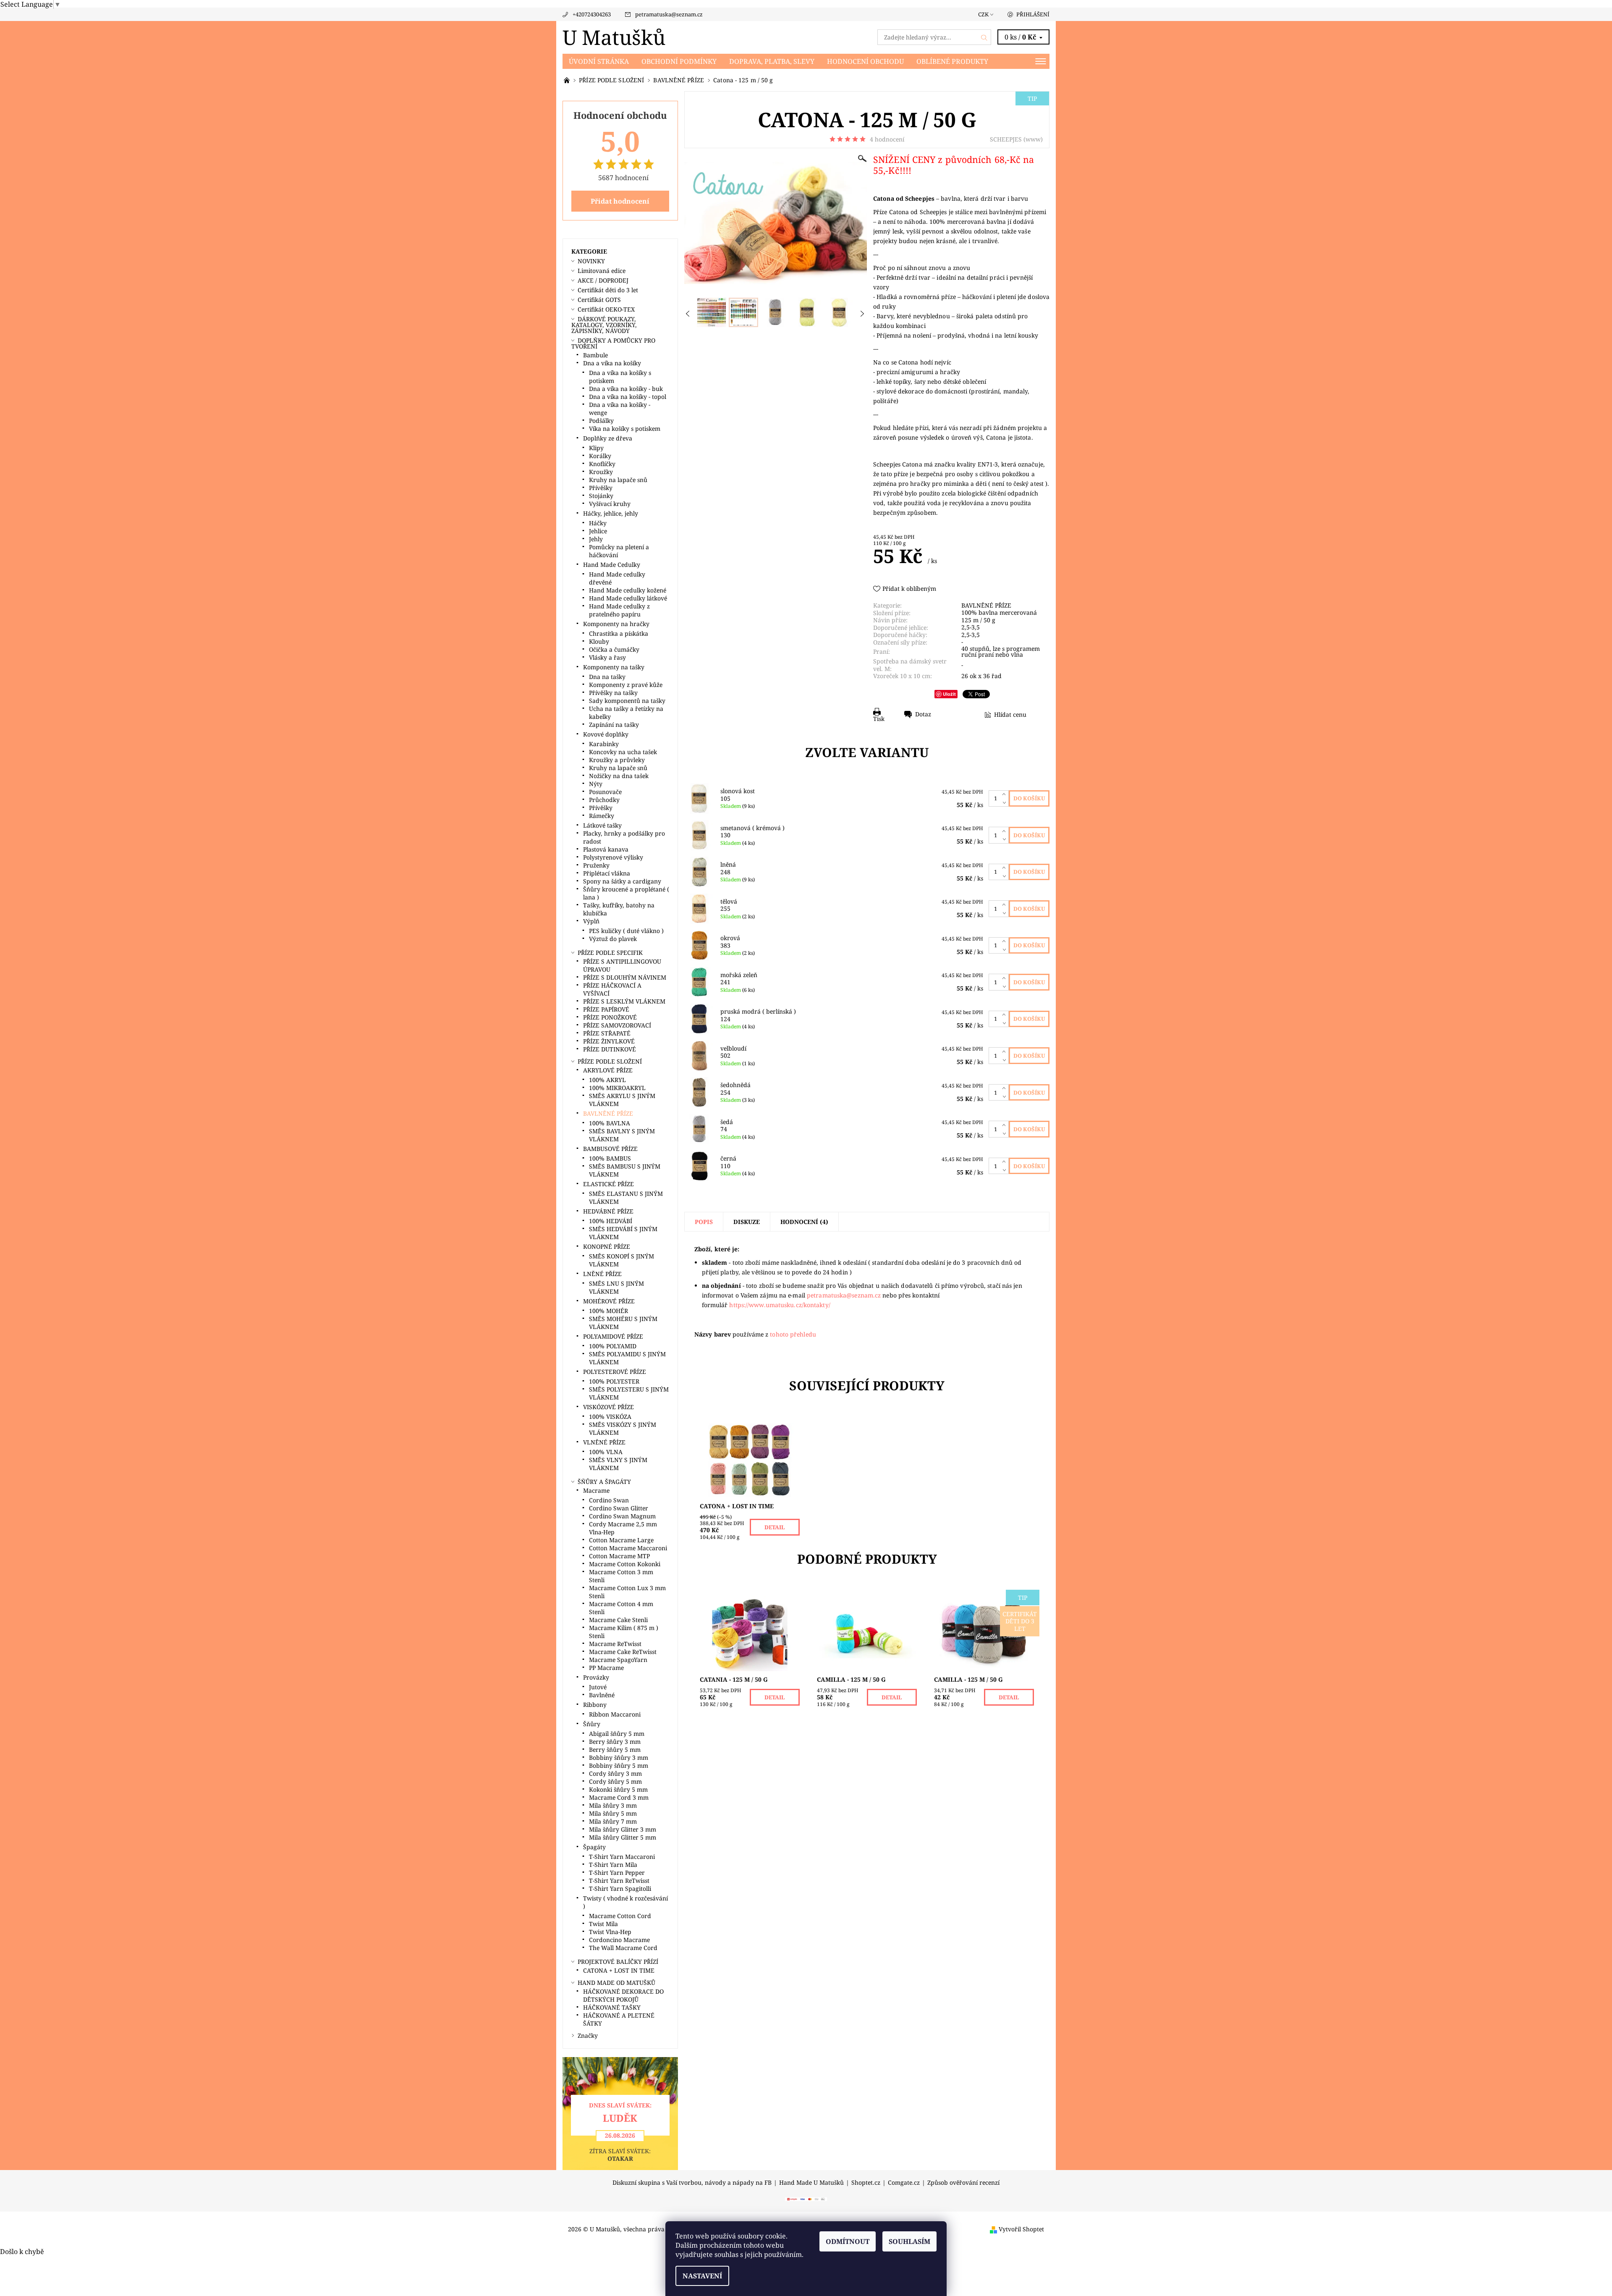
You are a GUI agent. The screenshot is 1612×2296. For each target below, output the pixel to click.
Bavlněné (602, 1695)
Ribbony (595, 1705)
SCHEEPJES (1006, 139)
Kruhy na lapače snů (618, 480)
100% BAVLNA (610, 1123)
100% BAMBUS (610, 1158)
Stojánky (601, 496)
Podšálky (601, 421)
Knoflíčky (602, 464)
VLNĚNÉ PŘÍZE (604, 1442)
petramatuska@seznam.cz (669, 14)
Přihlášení (1033, 14)
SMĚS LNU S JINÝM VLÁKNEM (616, 1287)
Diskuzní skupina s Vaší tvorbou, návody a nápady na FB (692, 2183)
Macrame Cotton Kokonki (625, 1564)
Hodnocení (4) (804, 1222)
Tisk (879, 718)
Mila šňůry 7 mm (613, 1821)
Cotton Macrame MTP (619, 1556)
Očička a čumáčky (614, 649)
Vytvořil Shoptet (1021, 2229)
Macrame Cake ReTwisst (623, 1652)
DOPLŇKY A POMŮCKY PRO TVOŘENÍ (613, 343)
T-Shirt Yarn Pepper (617, 1873)
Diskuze (747, 1222)
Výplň (591, 921)
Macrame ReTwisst (615, 1644)
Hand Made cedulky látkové (628, 598)
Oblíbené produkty (952, 61)
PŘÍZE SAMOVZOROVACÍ (617, 1025)
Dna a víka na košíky (612, 363)
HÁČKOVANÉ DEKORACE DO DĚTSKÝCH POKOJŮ (623, 1995)
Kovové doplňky (606, 734)
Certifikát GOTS (599, 300)
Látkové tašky (602, 825)
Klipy (596, 448)
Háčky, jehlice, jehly (611, 513)
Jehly (596, 539)
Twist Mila (603, 1924)
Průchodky (604, 800)
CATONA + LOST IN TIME (619, 1970)
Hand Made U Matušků (811, 2183)
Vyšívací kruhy (610, 504)
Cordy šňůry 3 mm (615, 1773)
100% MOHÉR (608, 1311)
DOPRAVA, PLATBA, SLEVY (772, 61)
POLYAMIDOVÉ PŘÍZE (613, 1336)
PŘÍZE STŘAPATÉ (607, 1033)
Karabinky (604, 744)
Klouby (599, 641)
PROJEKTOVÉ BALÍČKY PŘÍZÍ (618, 1962)
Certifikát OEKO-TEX (606, 309)
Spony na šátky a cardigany (622, 881)
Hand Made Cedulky (612, 565)
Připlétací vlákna (607, 873)
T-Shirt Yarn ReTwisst (619, 1881)
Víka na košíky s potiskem (625, 429)
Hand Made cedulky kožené (628, 590)
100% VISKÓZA (610, 1417)
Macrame (596, 1490)
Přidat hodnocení (620, 201)
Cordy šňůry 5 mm (615, 1781)
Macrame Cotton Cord (620, 1916)
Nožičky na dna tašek (619, 776)
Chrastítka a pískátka (619, 633)
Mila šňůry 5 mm (613, 1813)
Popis (704, 1222)
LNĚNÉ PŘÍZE (602, 1274)
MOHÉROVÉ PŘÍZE (609, 1301)
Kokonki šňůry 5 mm (618, 1789)
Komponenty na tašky (614, 667)
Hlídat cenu (1010, 714)
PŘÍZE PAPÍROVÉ (606, 1009)
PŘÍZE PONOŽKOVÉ (610, 1017)
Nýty (596, 784)
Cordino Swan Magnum (622, 1516)
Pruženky (596, 865)
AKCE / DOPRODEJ (603, 280)
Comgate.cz (904, 2183)
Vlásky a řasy (607, 657)
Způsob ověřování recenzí (963, 2183)
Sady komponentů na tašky (627, 701)
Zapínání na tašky (614, 725)
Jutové (598, 1687)
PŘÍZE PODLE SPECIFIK (610, 953)
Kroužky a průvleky (617, 760)
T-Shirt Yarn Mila (613, 1865)
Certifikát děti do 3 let (608, 290)
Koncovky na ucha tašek (623, 752)
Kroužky (601, 472)
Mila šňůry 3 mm (613, 1805)
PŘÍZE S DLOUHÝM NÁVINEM (625, 977)
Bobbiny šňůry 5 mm (619, 1765)
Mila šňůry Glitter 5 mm (623, 1837)
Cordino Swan (609, 1500)
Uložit (949, 694)
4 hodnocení (887, 139)
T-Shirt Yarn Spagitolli (620, 1888)
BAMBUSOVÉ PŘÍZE (610, 1149)
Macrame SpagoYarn (618, 1660)
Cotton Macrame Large (621, 1540)
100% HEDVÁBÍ (611, 1221)
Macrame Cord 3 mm (619, 1797)
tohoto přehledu (793, 1334)
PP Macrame (606, 1668)
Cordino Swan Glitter (619, 1508)
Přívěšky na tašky (613, 693)
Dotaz (923, 714)
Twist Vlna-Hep (610, 1932)
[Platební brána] (806, 2199)
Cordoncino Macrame (619, 1940)
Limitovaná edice (602, 271)
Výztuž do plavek (613, 939)
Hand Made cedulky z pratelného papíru (619, 610)
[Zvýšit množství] (1006, 794)
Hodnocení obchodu (865, 61)
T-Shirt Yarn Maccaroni (622, 1857)
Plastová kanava (606, 849)
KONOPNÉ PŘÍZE (607, 1246)
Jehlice (598, 531)
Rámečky (602, 816)
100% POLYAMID (613, 1346)
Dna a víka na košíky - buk (626, 389)
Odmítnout (848, 2241)
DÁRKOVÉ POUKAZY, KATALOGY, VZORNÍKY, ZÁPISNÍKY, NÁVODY (604, 325)
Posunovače (605, 792)
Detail (775, 1527)
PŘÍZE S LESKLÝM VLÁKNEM (624, 1001)
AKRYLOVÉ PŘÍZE (608, 1070)
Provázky (596, 1677)
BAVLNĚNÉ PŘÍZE (986, 605)
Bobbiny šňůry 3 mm (619, 1757)
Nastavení (702, 2276)
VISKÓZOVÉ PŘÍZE (608, 1407)
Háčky (598, 523)
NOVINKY (591, 261)
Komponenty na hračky (616, 624)
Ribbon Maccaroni (615, 1714)
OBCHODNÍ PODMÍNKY (679, 61)
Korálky (600, 456)
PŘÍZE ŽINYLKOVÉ (609, 1041)
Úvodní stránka (599, 61)
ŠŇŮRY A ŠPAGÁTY (604, 1482)
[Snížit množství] (1006, 802)
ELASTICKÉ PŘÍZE (608, 1184)
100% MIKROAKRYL (617, 1088)
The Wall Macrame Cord (623, 1948)
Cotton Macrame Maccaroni (628, 1548)
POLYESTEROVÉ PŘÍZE (615, 1372)
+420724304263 (592, 14)
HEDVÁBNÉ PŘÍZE (608, 1211)
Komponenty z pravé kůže (626, 685)
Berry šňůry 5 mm (615, 1750)
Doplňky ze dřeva (608, 438)
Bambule (595, 355)
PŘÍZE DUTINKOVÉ (610, 1049)
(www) (1033, 139)
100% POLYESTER (614, 1381)
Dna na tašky (607, 677)
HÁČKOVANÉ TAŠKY (612, 2007)
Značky (588, 2035)
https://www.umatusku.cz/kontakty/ (780, 1305)
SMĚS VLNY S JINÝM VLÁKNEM (618, 1464)
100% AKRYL (607, 1080)
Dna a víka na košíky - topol (628, 397)
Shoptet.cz (866, 2183)
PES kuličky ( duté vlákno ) (626, 931)
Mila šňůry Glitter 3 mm (623, 1829)
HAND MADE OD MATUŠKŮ (616, 1983)
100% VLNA (606, 1452)
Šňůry (592, 1724)
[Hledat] (984, 37)
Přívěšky (601, 488)
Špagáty (594, 1847)
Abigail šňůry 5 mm (617, 1734)
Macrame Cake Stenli (618, 1620)
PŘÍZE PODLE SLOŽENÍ (610, 1061)
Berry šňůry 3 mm (615, 1742)
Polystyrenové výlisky (613, 857)
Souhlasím (909, 2241)
